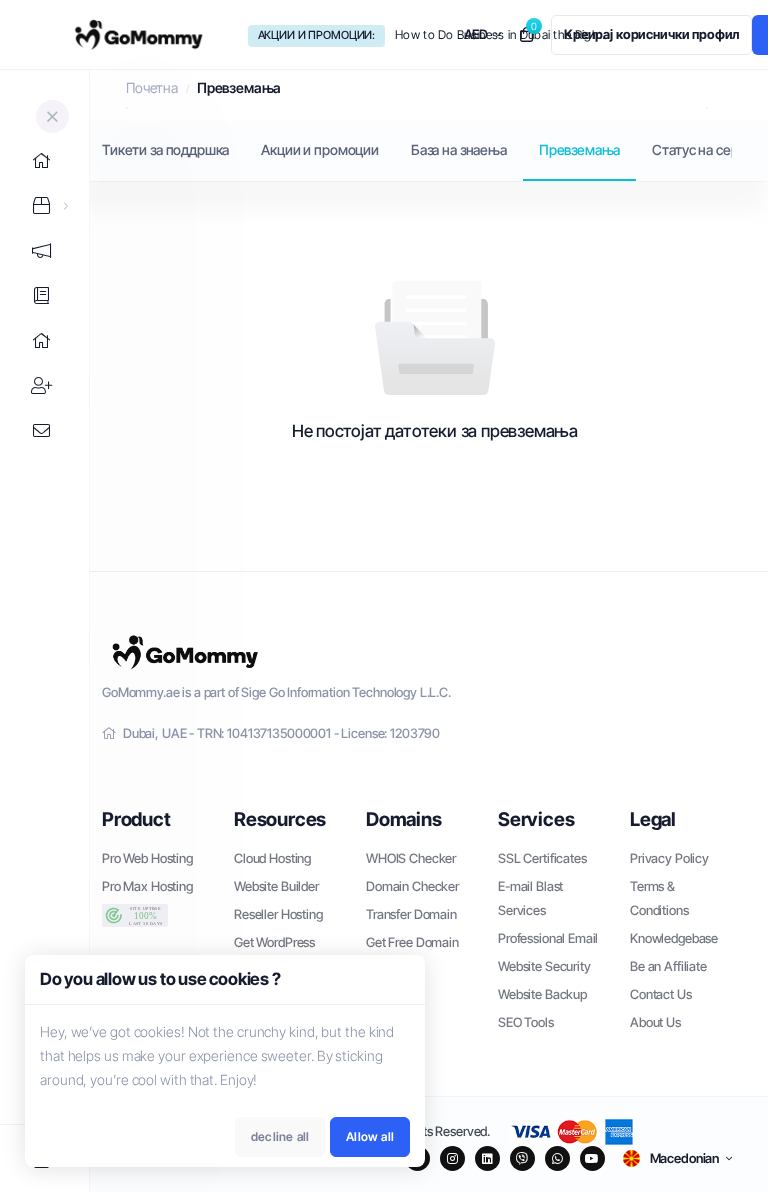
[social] (452, 1158)
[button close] (52, 116)
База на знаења (459, 149)
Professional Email (548, 938)
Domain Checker (412, 886)
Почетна (152, 87)
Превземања (580, 149)
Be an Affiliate (668, 966)
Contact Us (661, 994)
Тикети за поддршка (165, 149)
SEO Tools (526, 1022)
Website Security (544, 966)
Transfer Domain (411, 914)
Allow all (370, 1136)
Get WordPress (274, 942)
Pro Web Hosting (147, 858)
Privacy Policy (669, 858)
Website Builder (276, 886)
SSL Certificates (542, 858)
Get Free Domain (412, 942)
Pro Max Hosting (147, 886)
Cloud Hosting (272, 858)
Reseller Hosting (278, 914)
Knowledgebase (674, 938)
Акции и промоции (320, 149)
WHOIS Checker (411, 858)
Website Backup (542, 994)
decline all (280, 1136)
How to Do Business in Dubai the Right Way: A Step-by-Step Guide (503, 34)
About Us (655, 1022)
